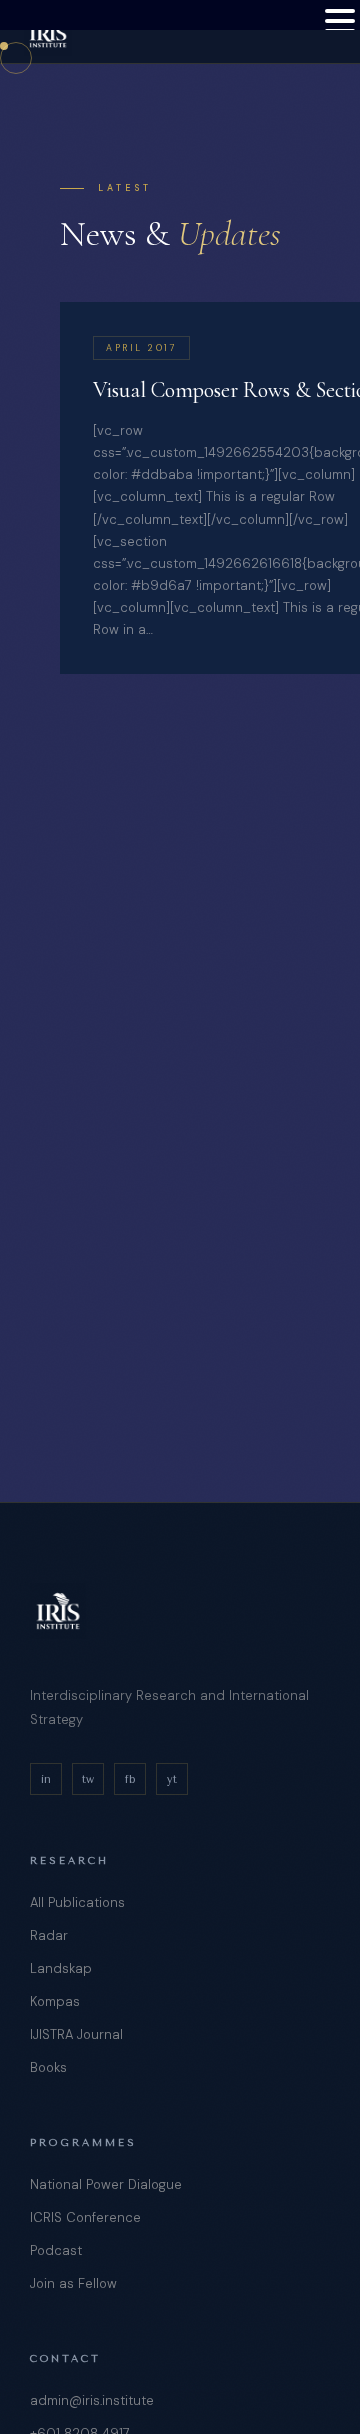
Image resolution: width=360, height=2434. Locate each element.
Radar (49, 1935)
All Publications (77, 1902)
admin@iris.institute (92, 2400)
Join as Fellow (73, 2283)
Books (48, 2067)
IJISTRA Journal (76, 2034)
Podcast (56, 2250)
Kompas (55, 2001)
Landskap (61, 1968)
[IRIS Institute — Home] (48, 32)
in (46, 1779)
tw (88, 1779)
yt (172, 1779)
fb (130, 1779)
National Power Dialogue (106, 2184)
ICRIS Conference (85, 2217)
